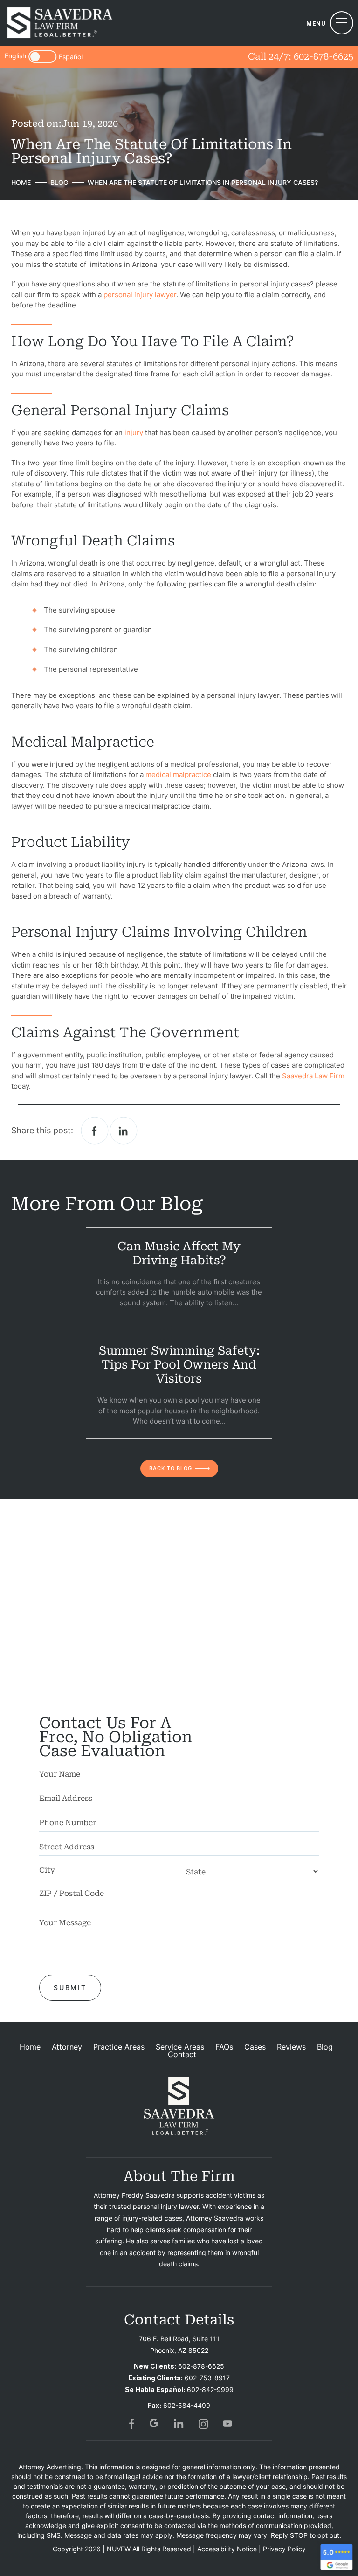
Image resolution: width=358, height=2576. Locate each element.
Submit (70, 1987)
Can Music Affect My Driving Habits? (179, 1253)
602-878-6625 (324, 56)
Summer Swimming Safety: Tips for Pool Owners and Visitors (179, 1365)
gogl (155, 2424)
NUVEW (119, 2549)
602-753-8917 (207, 2378)
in (179, 2424)
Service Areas (180, 2047)
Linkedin (124, 1131)
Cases (255, 2047)
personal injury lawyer (140, 295)
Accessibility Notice (227, 2549)
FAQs (224, 2047)
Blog (325, 2047)
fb (131, 2424)
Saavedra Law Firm (313, 1076)
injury (134, 433)
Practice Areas (119, 2047)
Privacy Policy (284, 2549)
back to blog (171, 1468)
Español (71, 57)
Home (30, 2047)
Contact (182, 2054)
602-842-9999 (210, 2389)
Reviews (291, 2047)
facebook (95, 1131)
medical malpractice (178, 774)
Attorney (67, 2047)
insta (203, 2424)
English (15, 56)
